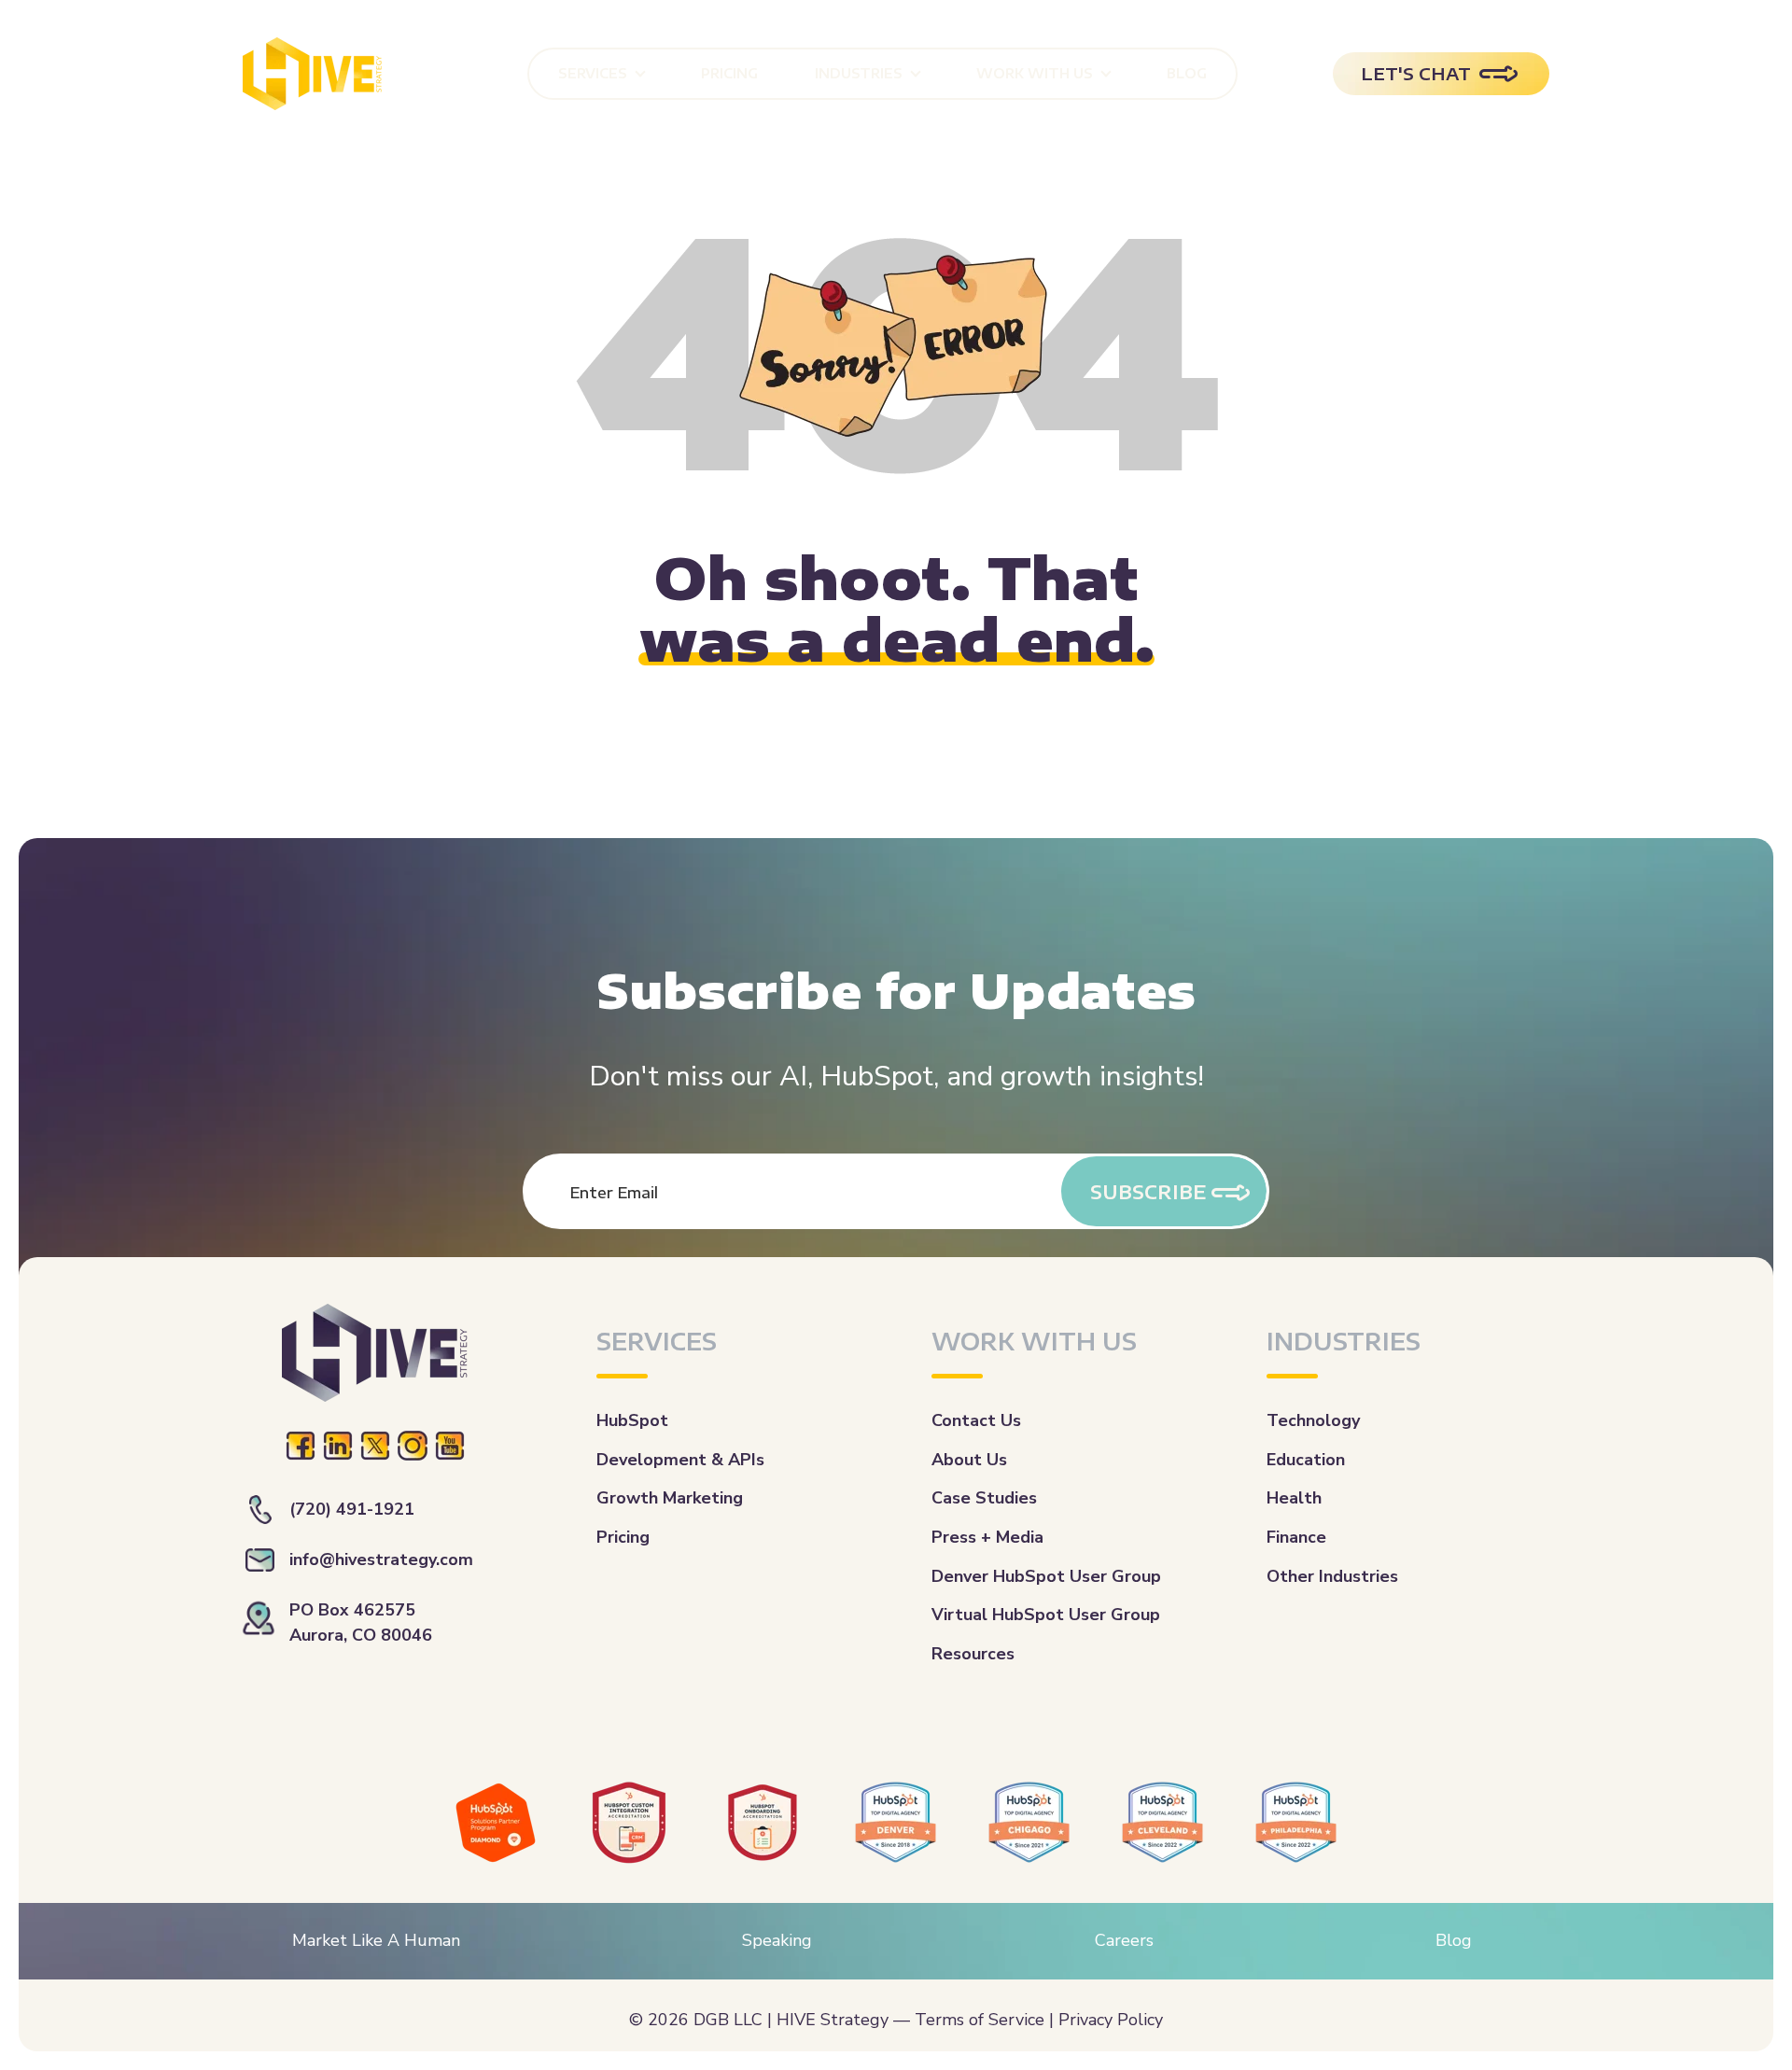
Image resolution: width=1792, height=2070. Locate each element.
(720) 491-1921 (352, 1509)
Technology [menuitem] (1313, 1420)
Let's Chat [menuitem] (1416, 73)
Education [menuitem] (1306, 1460)
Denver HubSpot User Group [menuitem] (1046, 1576)
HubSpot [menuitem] (632, 1420)
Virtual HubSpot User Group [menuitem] (1046, 1615)
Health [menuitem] (1294, 1498)
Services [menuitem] (593, 73)
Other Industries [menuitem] (1332, 1576)
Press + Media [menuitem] (987, 1537)
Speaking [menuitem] (777, 1940)
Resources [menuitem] (973, 1654)
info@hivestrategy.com (381, 1559)
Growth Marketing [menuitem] (670, 1498)
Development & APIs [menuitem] (680, 1460)
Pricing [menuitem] (729, 73)
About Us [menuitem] (969, 1460)
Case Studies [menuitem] (984, 1498)
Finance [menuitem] (1296, 1537)
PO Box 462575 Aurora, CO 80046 (361, 1622)
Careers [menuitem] (1124, 1940)
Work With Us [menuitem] (1035, 73)
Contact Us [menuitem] (976, 1420)
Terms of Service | (984, 2020)
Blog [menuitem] (1187, 73)
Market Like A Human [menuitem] (376, 1940)
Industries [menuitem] (859, 73)
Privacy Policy (1111, 2020)
